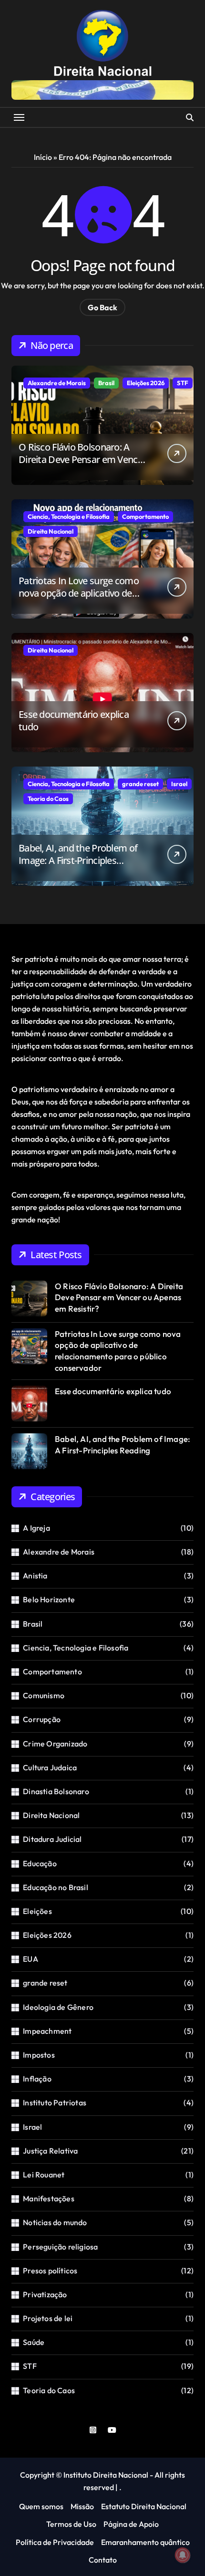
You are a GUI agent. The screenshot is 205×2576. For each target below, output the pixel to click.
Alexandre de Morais (57, 383)
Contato (103, 2560)
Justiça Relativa (50, 2151)
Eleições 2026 (146, 383)
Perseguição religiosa (60, 2247)
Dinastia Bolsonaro (56, 1791)
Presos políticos (50, 2271)
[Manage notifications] (183, 2555)
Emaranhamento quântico (145, 2542)
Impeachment (47, 2031)
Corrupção (42, 1719)
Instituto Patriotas (55, 2103)
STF (183, 383)
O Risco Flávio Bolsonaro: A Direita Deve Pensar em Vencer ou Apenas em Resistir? (82, 459)
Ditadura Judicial (52, 1839)
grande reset (140, 784)
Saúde (34, 2342)
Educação (40, 1863)
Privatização (45, 2294)
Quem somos (41, 2506)
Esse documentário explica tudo (74, 720)
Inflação (37, 2079)
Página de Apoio (131, 2524)
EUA (31, 1959)
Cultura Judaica (50, 1767)
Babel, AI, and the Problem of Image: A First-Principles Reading (78, 860)
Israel (179, 784)
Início (43, 157)
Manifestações (49, 2198)
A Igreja (36, 1528)
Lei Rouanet (44, 2175)
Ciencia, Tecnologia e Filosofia (69, 516)
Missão (82, 2506)
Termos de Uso (71, 2524)
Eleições (37, 1911)
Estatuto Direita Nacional (144, 2506)
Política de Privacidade (55, 2542)
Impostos (39, 2055)
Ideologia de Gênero (58, 2007)
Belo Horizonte (49, 1599)
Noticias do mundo (55, 2222)
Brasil (106, 383)
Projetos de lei (48, 2318)
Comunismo (44, 1695)
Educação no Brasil (56, 1887)
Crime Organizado (55, 1744)
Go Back (102, 307)
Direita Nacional (51, 531)
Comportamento (145, 516)
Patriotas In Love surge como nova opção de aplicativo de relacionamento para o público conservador (81, 599)
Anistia (35, 1576)
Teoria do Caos (48, 799)
